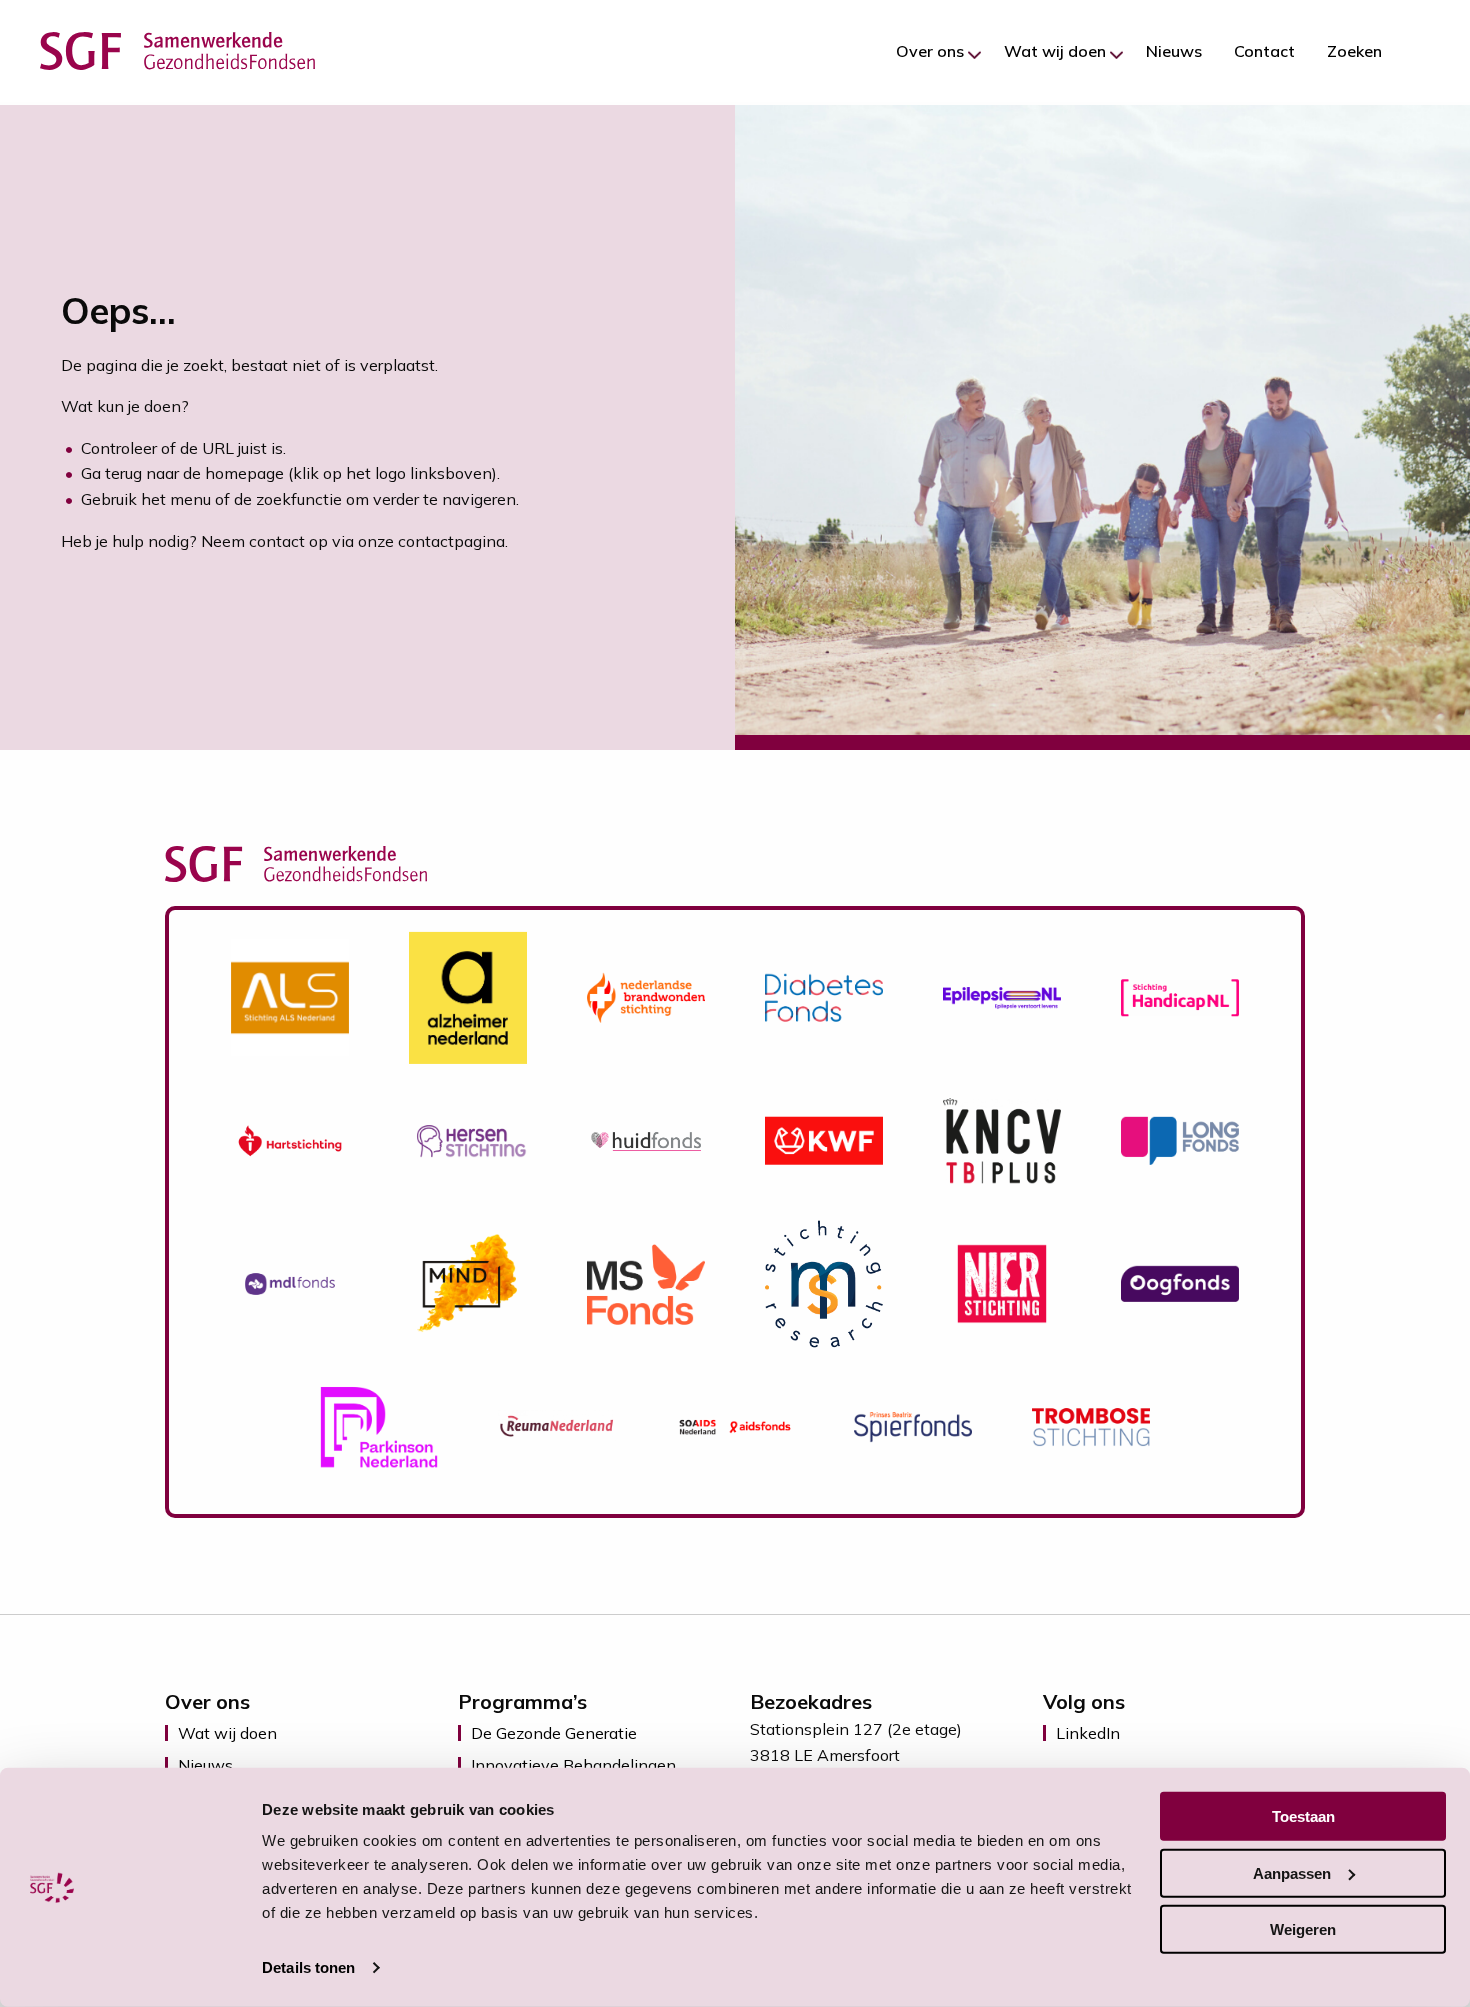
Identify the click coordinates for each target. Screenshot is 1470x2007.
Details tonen (308, 1967)
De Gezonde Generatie (554, 1733)
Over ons (930, 51)
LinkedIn (1088, 1733)
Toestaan (1303, 1816)
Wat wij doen (1055, 51)
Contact (1264, 51)
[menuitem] (934, 51)
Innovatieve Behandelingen (573, 1765)
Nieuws (1174, 51)
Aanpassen (1292, 1872)
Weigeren (1303, 1929)
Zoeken (1354, 51)
